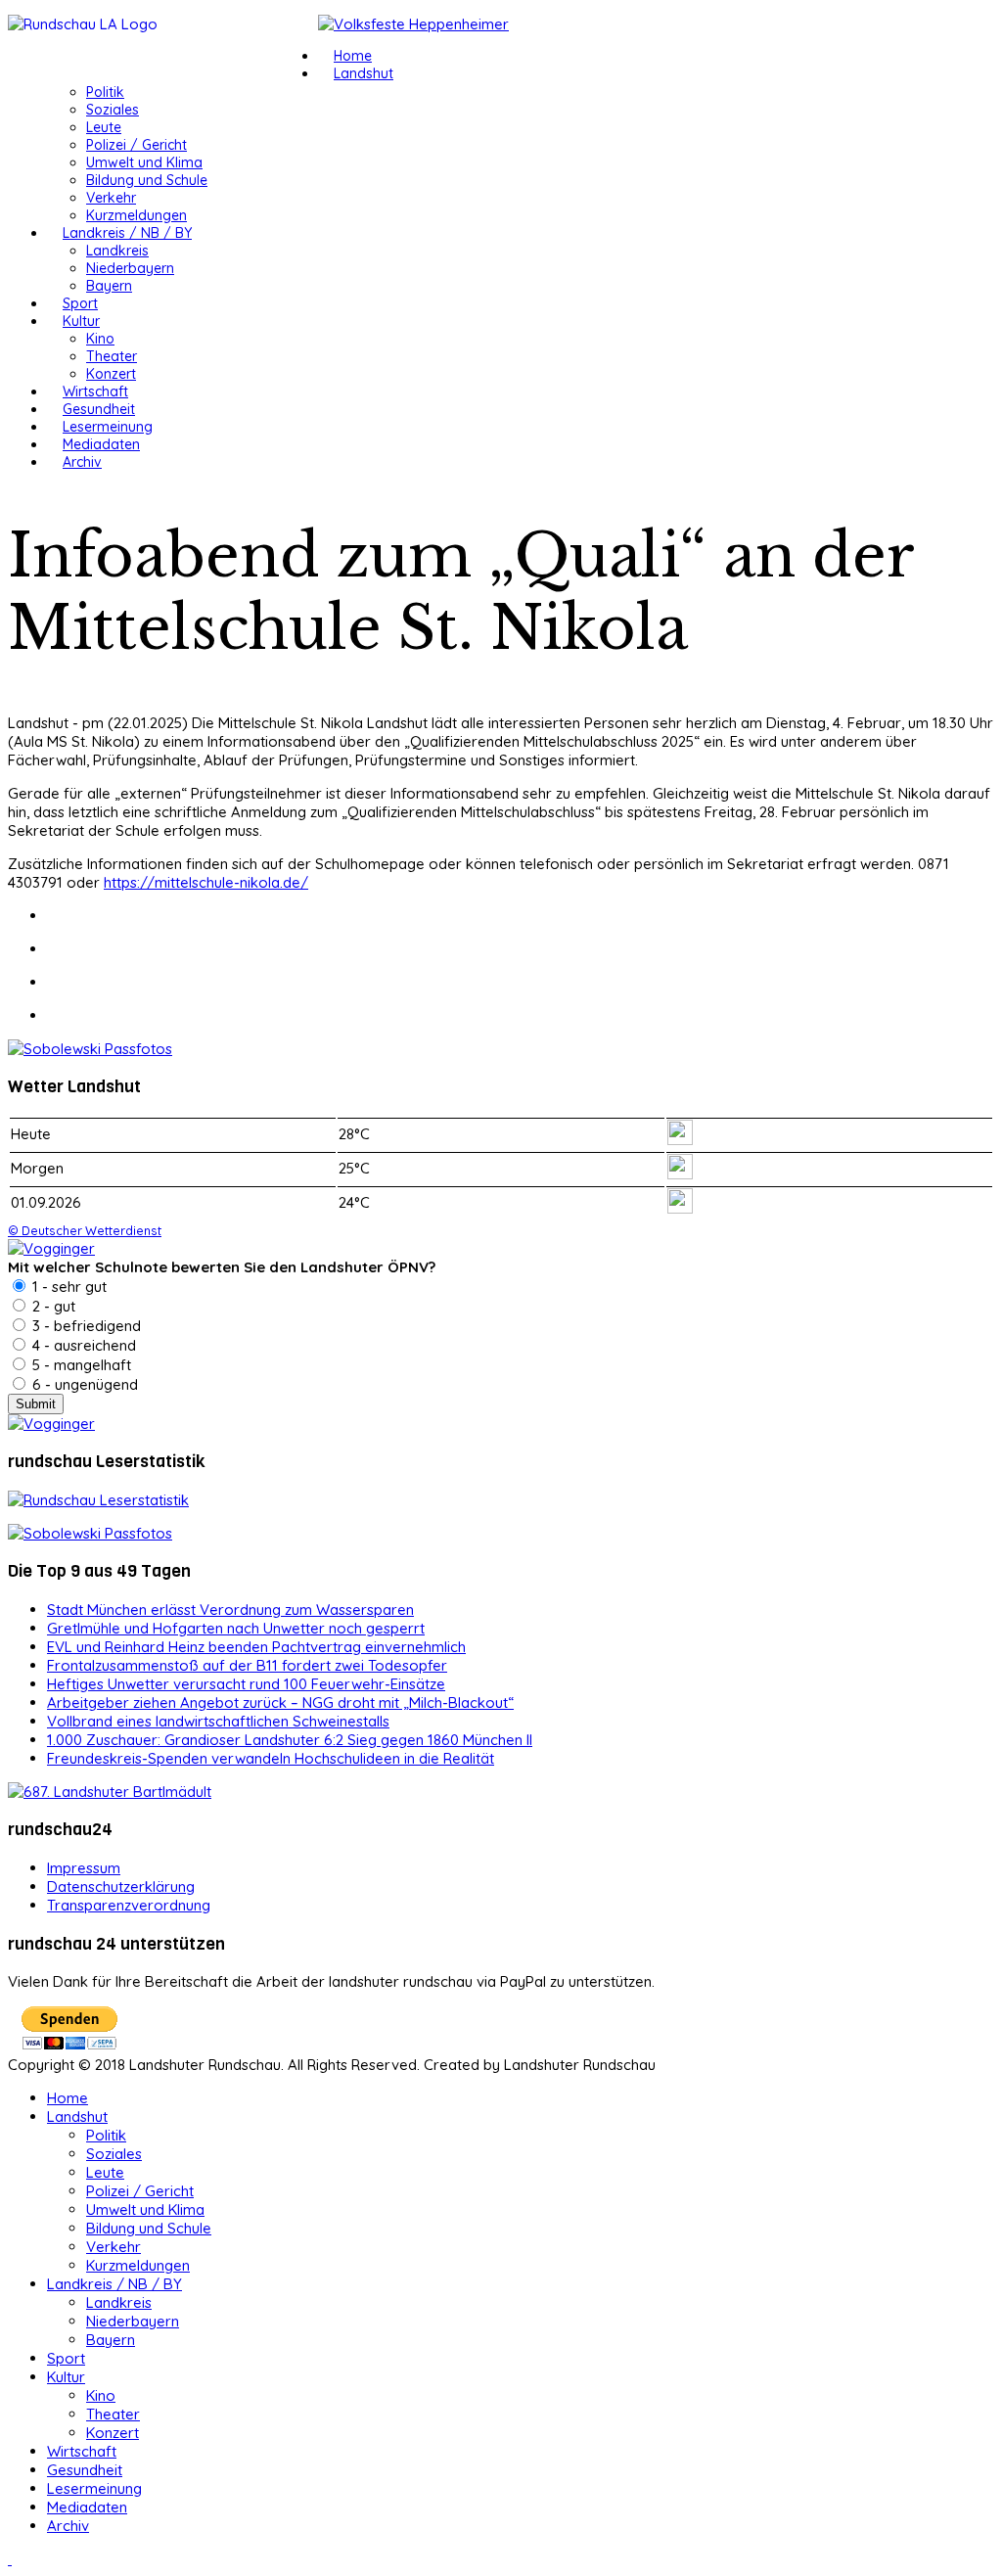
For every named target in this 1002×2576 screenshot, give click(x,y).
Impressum (84, 1868)
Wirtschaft (95, 391)
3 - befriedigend (85, 1326)
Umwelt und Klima (144, 162)
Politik (105, 92)
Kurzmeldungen (137, 215)
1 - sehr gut (68, 1287)
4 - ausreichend (82, 1345)
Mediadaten (101, 444)
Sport (80, 303)
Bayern (109, 286)
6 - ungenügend (83, 1384)
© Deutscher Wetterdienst (85, 1230)
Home (353, 56)
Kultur (81, 321)
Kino (100, 339)
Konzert (111, 374)
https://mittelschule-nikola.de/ (206, 882)
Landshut (364, 73)
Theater (112, 356)
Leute (104, 127)
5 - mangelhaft (80, 1365)
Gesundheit (99, 409)
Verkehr (111, 198)
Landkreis (117, 251)
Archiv (82, 462)
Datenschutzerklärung (121, 1886)
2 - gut (52, 1306)
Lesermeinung (108, 427)
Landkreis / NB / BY (127, 233)
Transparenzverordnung (129, 1905)
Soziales (113, 110)
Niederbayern (130, 268)
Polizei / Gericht (137, 145)
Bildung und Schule (147, 180)
